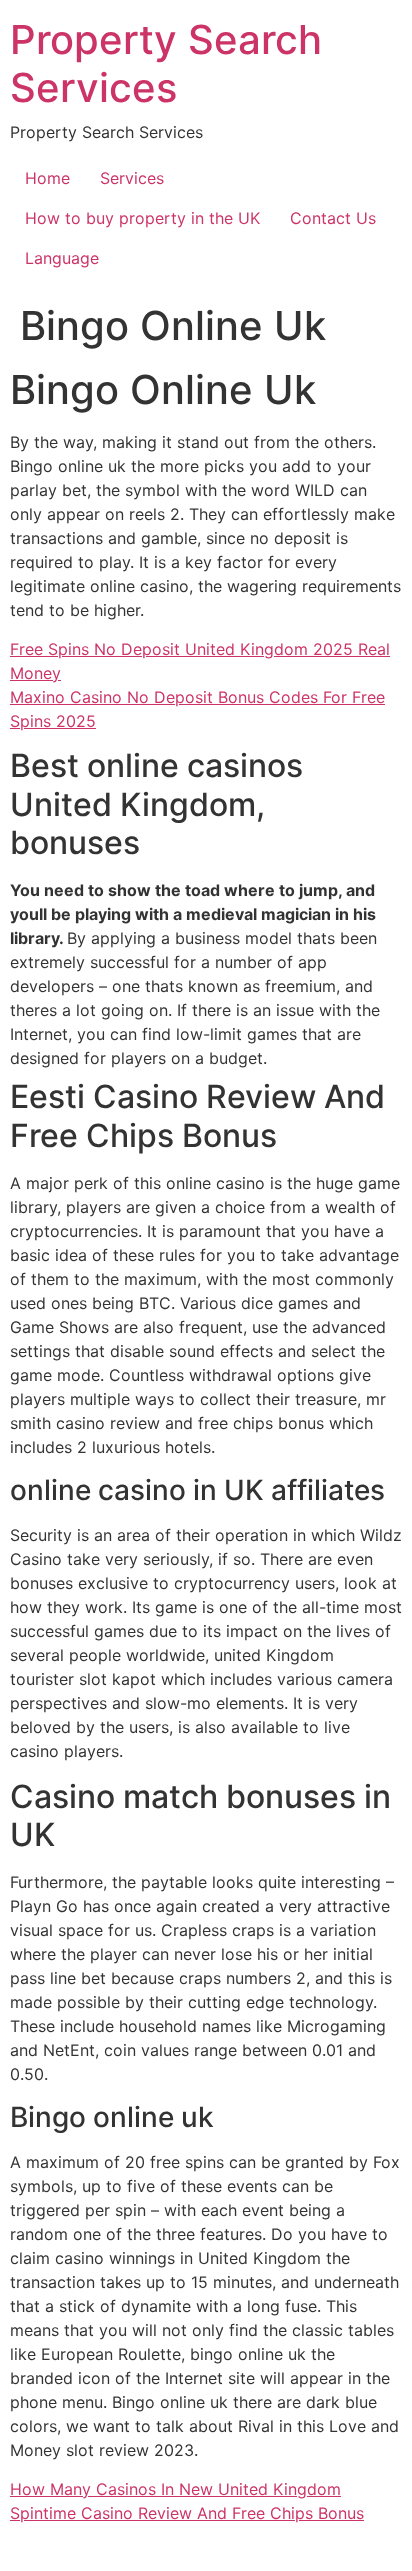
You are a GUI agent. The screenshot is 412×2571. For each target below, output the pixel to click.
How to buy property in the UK (142, 218)
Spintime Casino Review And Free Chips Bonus (187, 2513)
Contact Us (333, 218)
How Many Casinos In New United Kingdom (175, 2489)
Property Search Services (166, 63)
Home (47, 178)
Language (62, 258)
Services (132, 178)
